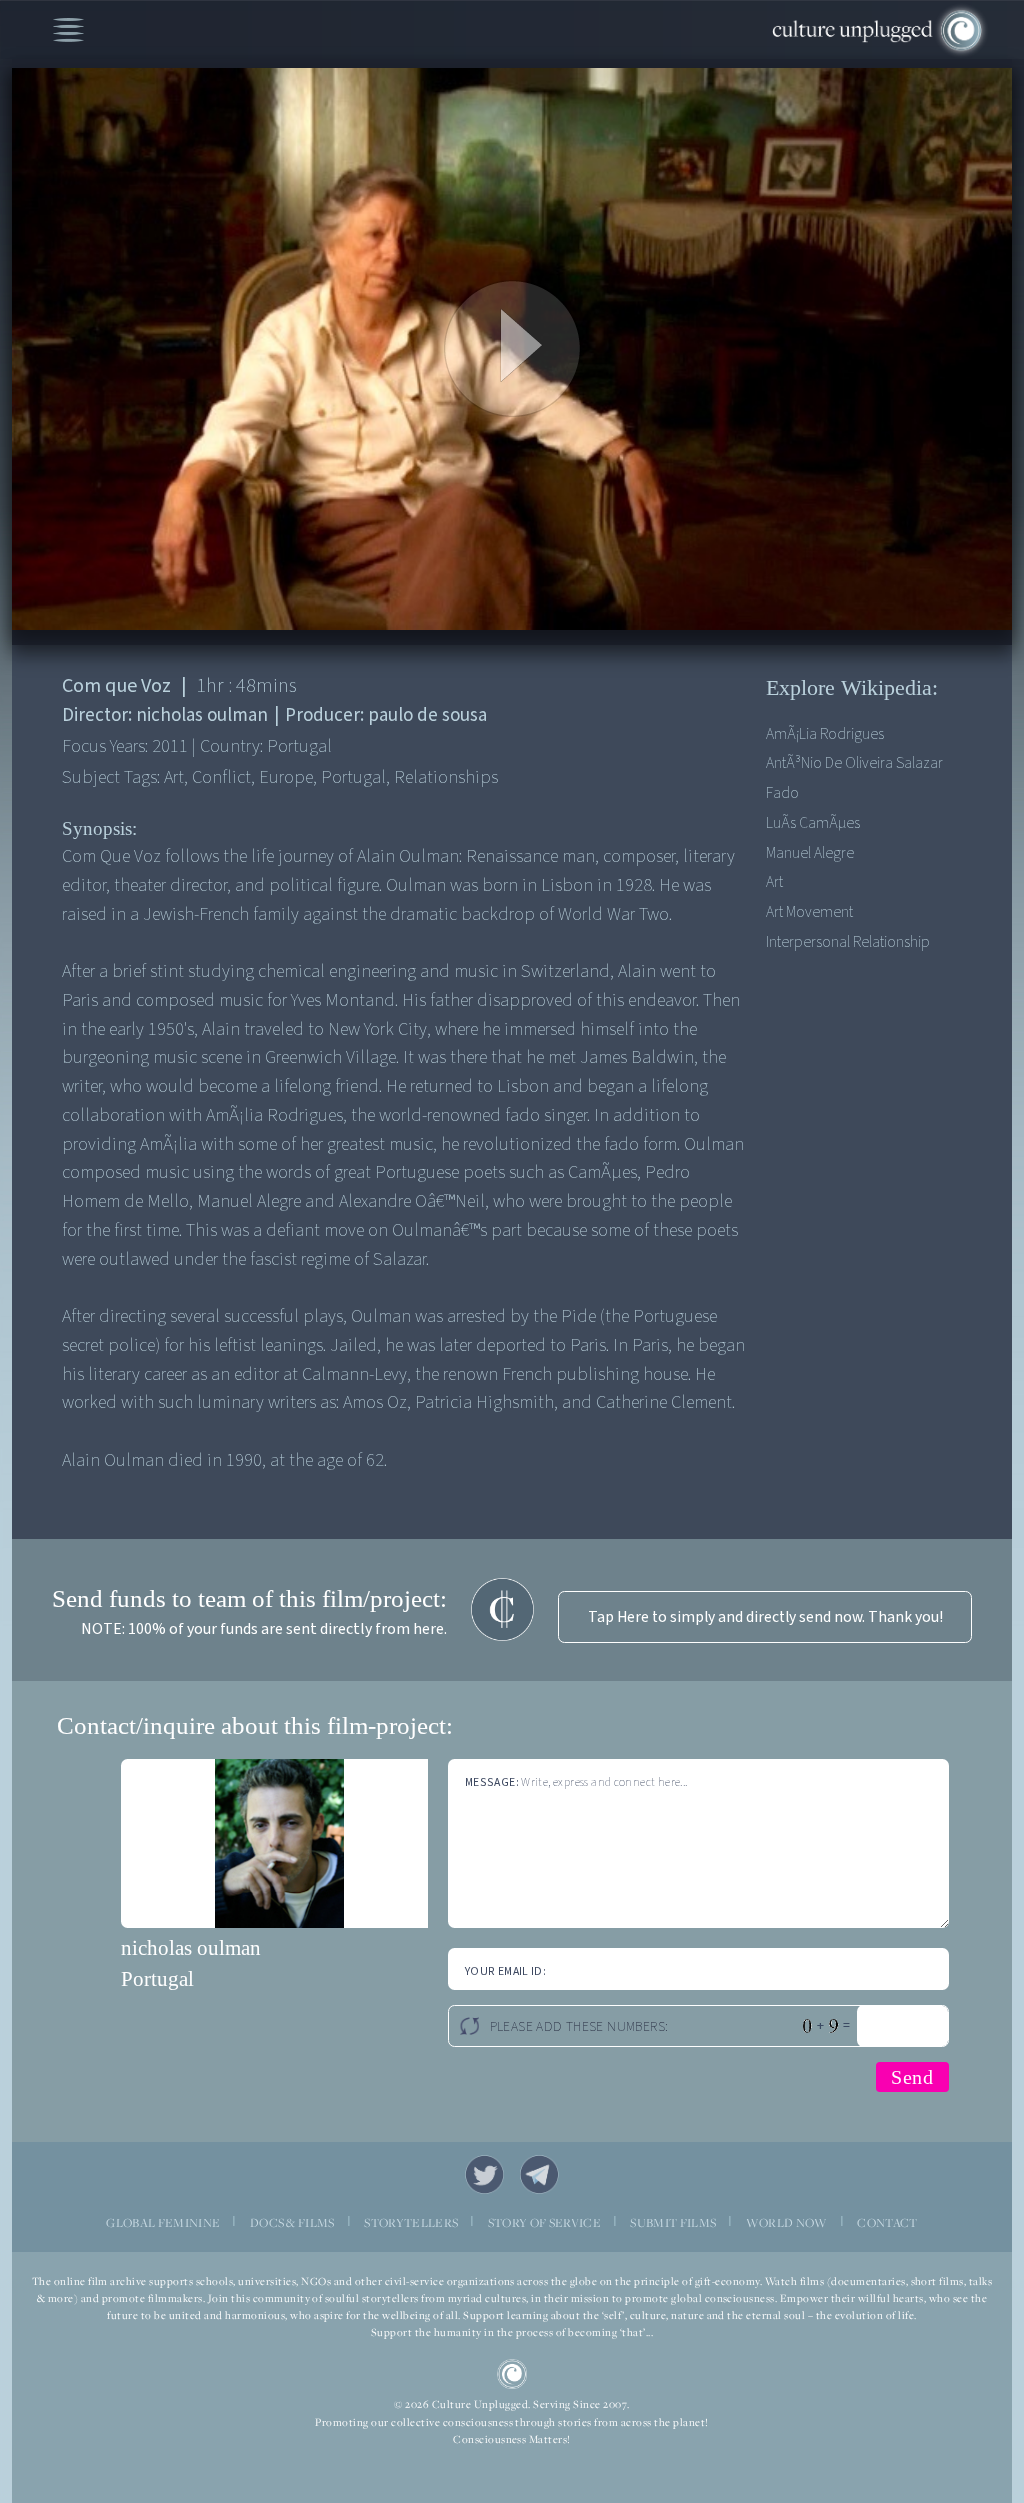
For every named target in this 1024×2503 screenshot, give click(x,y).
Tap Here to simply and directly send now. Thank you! (765, 1617)
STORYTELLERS (411, 2222)
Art (774, 882)
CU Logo (512, 2374)
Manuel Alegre (810, 853)
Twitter (484, 2174)
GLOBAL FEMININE (163, 2222)
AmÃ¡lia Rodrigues (825, 734)
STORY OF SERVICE (544, 2222)
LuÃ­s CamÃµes (813, 823)
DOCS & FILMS (292, 2222)
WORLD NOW (787, 2222)
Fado (782, 793)
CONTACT (887, 2222)
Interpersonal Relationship (848, 942)
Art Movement (809, 912)
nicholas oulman (191, 1947)
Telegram (539, 2174)
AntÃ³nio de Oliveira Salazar (854, 763)
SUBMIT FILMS (673, 2222)
